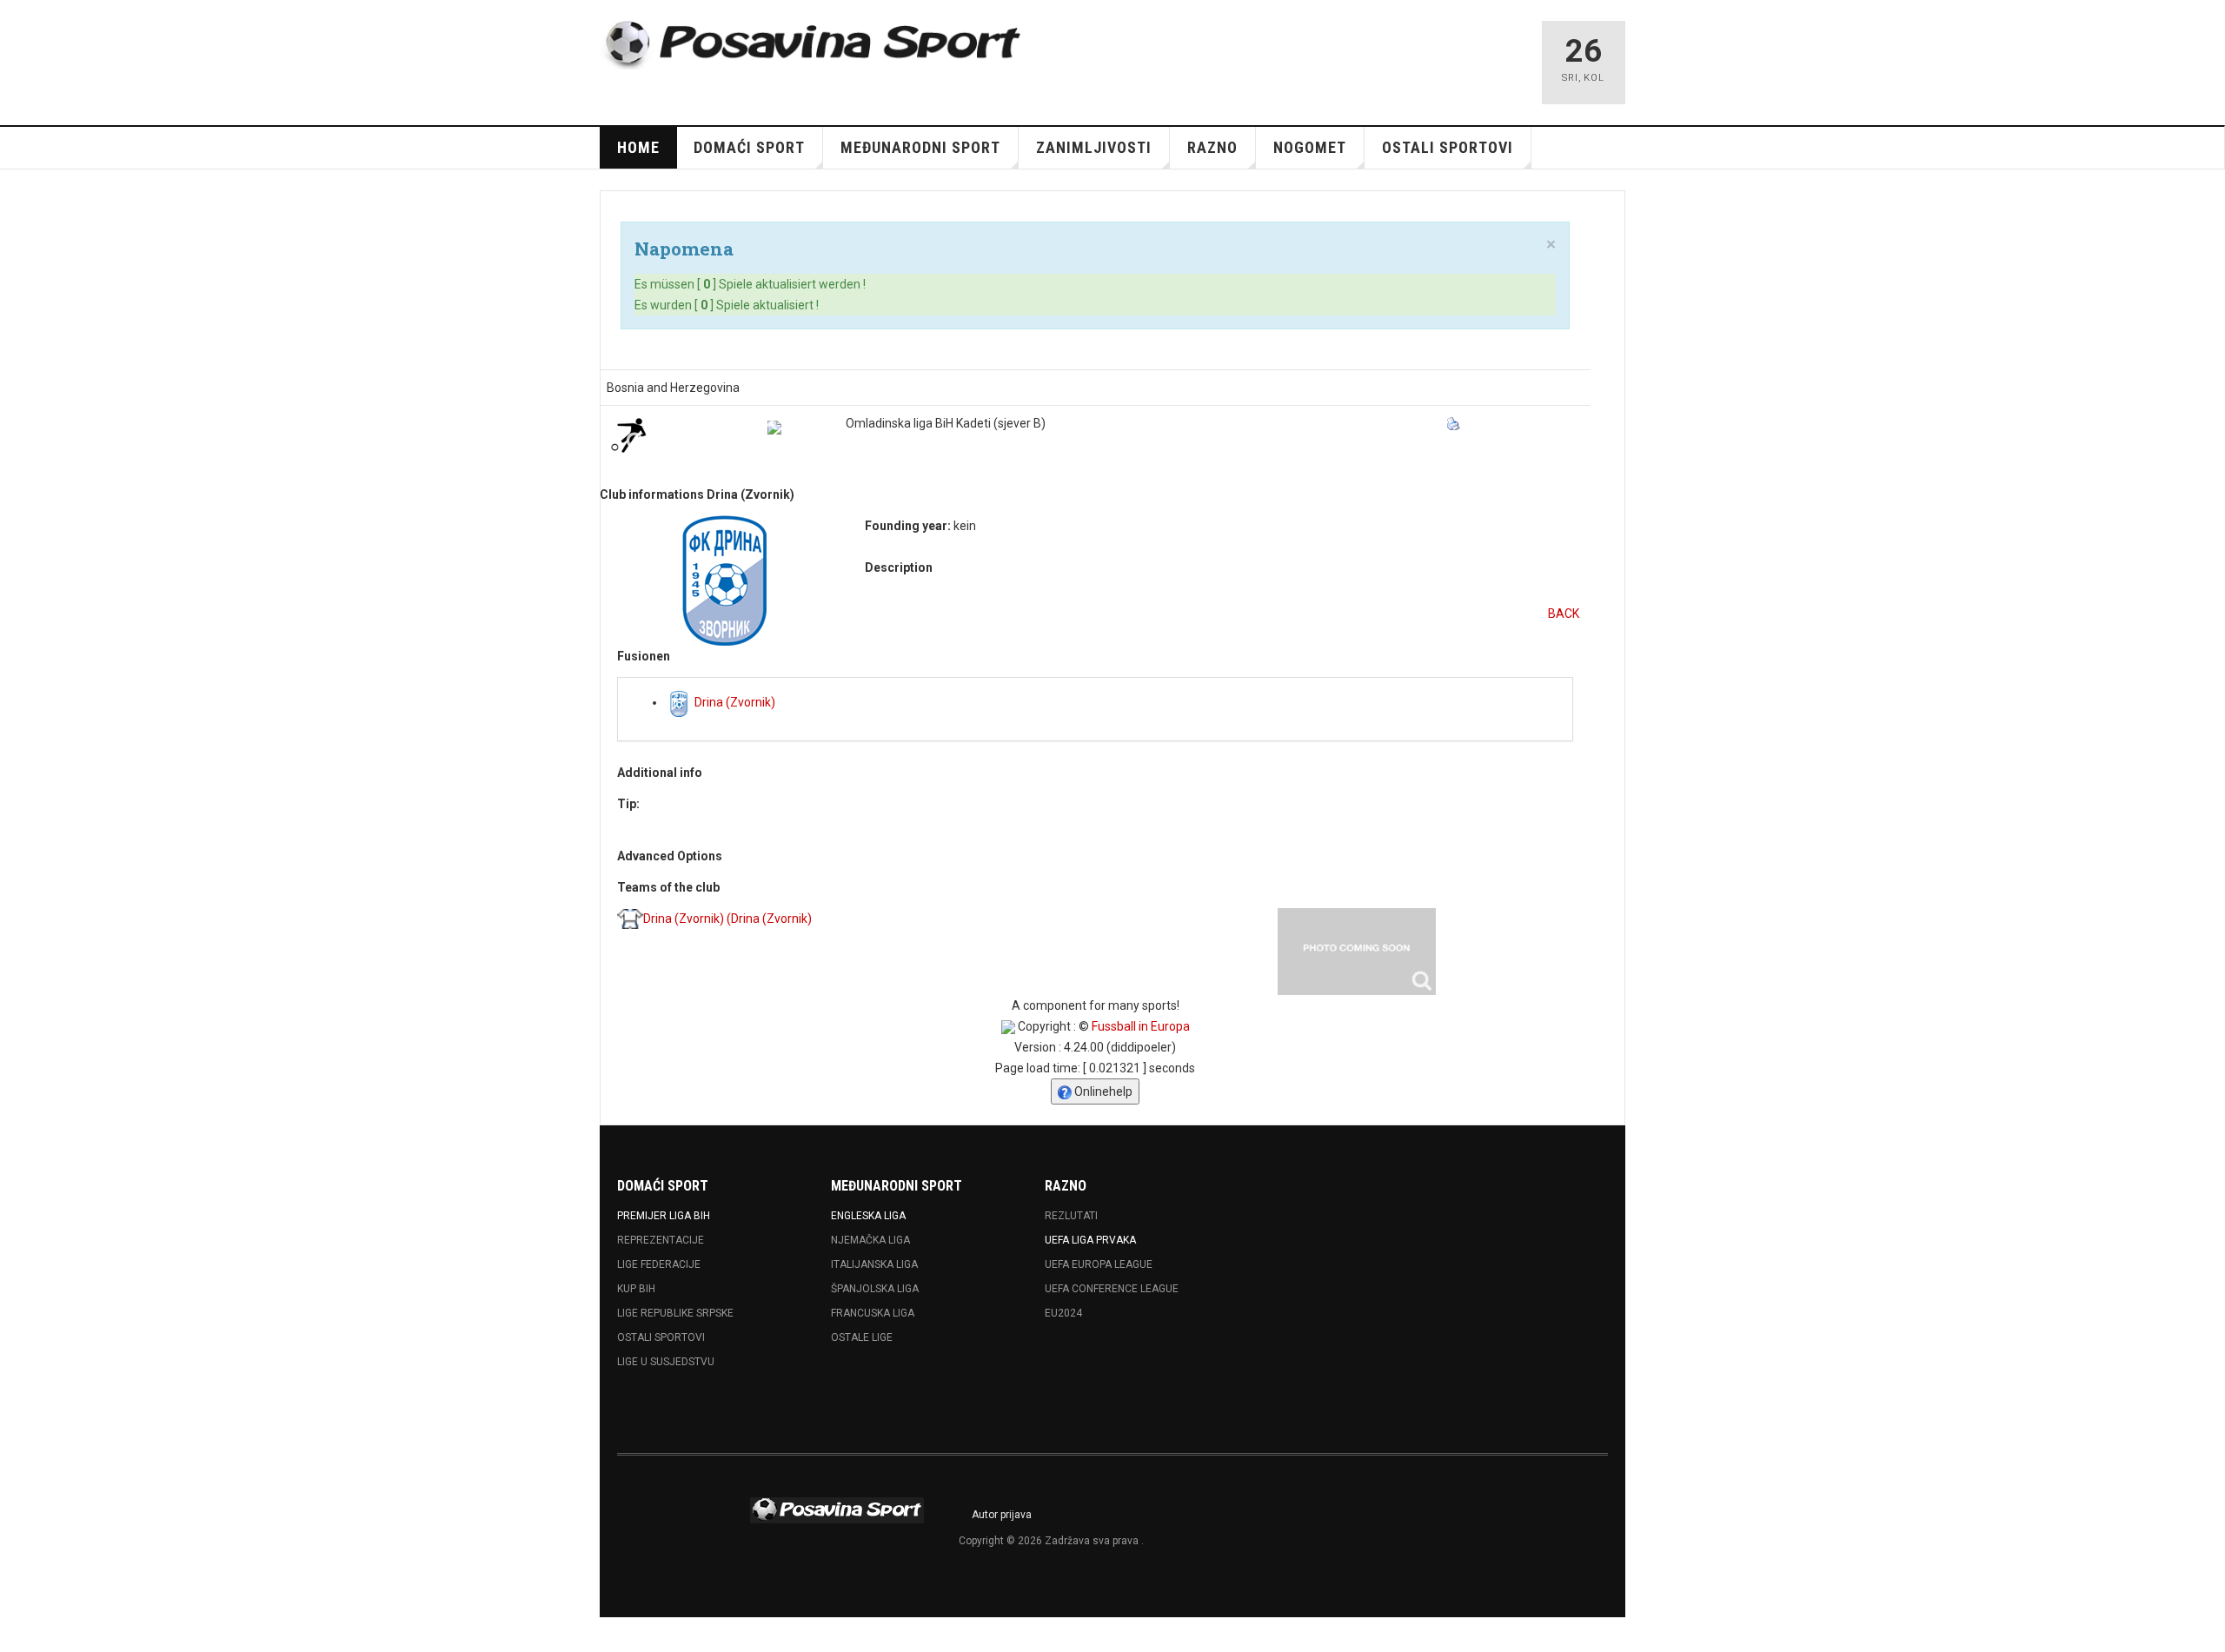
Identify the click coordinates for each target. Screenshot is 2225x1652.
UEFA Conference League (1112, 1289)
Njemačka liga (870, 1240)
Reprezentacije (661, 1240)
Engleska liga (868, 1216)
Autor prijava (1002, 1515)
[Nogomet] (628, 435)
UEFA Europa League (1099, 1264)
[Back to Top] (17, 1635)
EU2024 (1063, 1313)
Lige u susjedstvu (666, 1362)
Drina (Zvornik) (734, 702)
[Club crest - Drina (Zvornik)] (724, 581)
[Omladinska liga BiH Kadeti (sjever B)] (774, 428)
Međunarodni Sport (920, 147)
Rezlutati (1071, 1216)
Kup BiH (636, 1289)
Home (638, 147)
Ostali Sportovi (661, 1337)
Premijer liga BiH (664, 1216)
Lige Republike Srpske (675, 1313)
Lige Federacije (659, 1264)
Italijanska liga (874, 1264)
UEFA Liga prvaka (1090, 1240)
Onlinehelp (1102, 1091)
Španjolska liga (875, 1289)
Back (1564, 614)
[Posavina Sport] (814, 45)
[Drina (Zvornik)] (1357, 952)
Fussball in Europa (1141, 1026)
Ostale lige (862, 1337)
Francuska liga (873, 1313)
